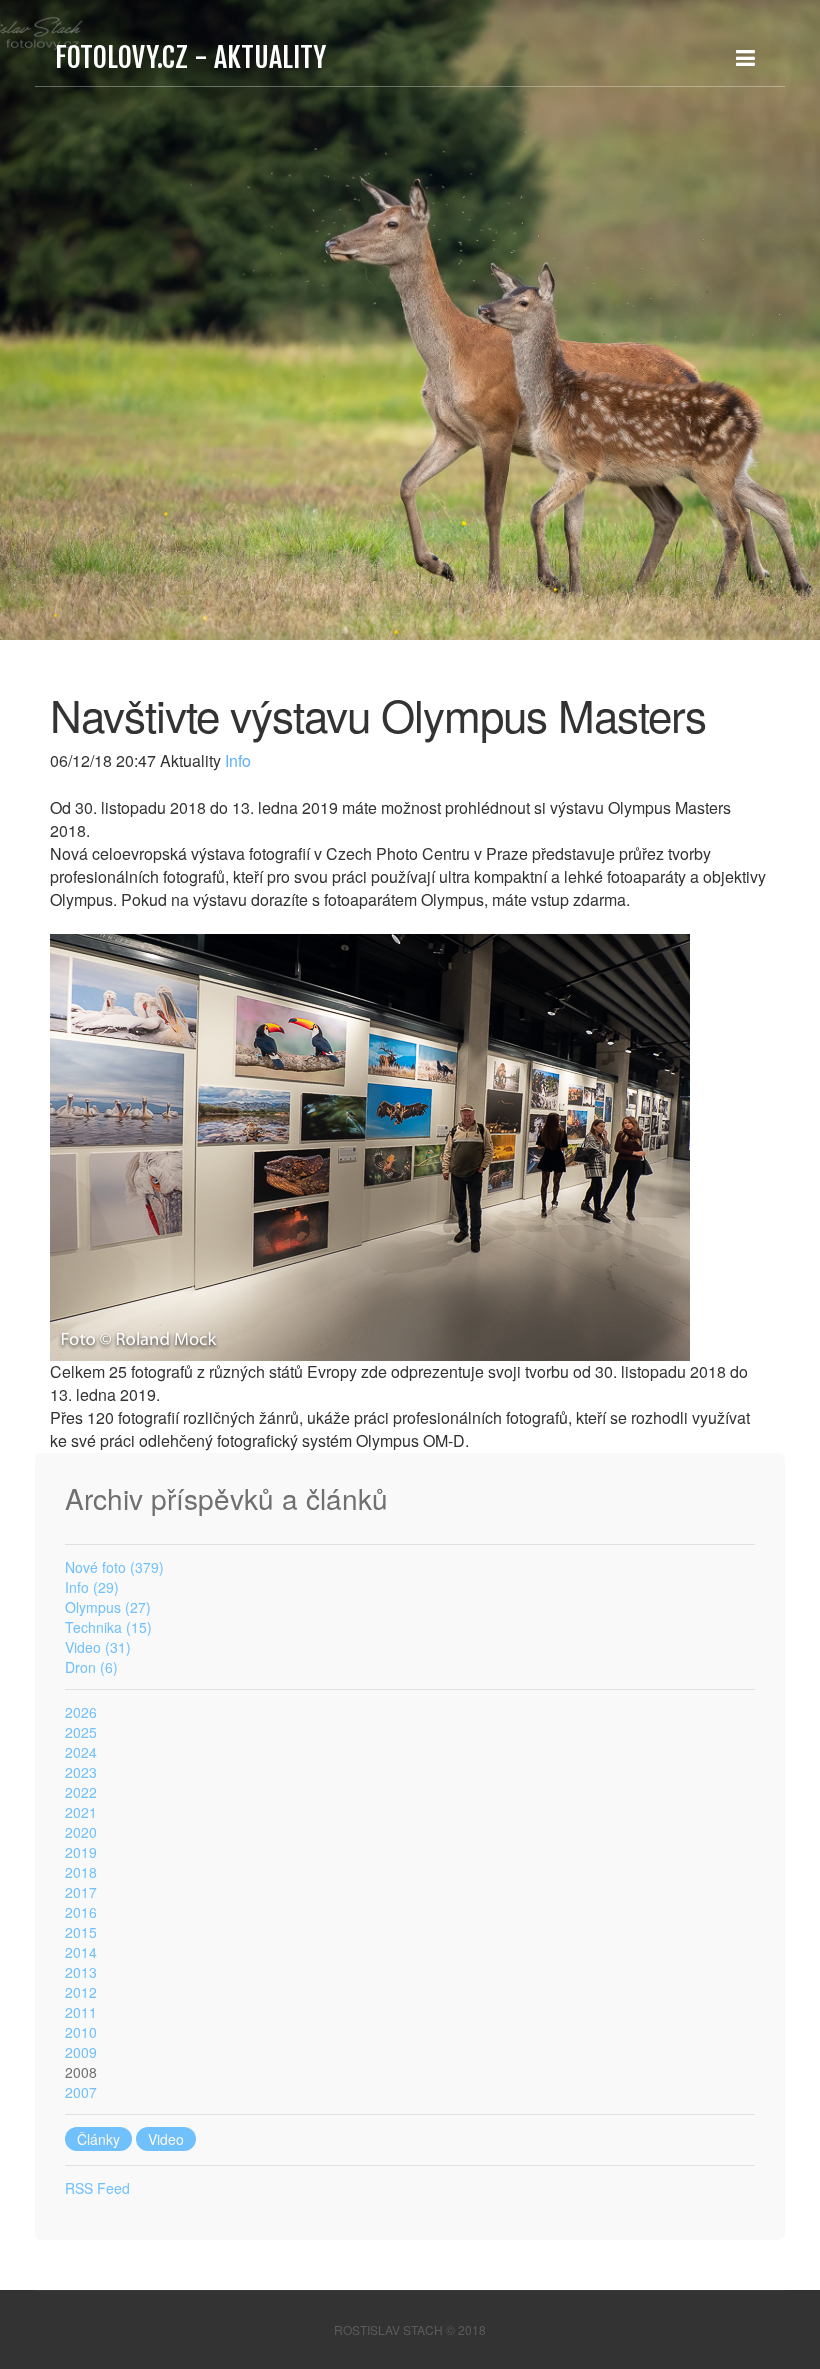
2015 (81, 1932)
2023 (81, 1772)
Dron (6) (91, 1667)
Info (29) (92, 1587)
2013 (81, 1972)
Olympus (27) (108, 1607)
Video (166, 2139)
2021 (81, 1812)
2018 (81, 1872)
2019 (81, 1852)
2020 (81, 1832)
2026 (81, 1712)
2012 (81, 1992)
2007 (81, 2092)
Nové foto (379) (114, 1567)
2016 (81, 1912)
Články (98, 2139)
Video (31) (98, 1647)
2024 (81, 1752)
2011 (81, 2012)
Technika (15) (108, 1627)
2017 (81, 1892)
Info (236, 760)
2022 (81, 1792)
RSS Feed (97, 2188)
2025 (81, 1732)
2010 (81, 2032)
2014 (81, 1952)
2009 (81, 2052)
